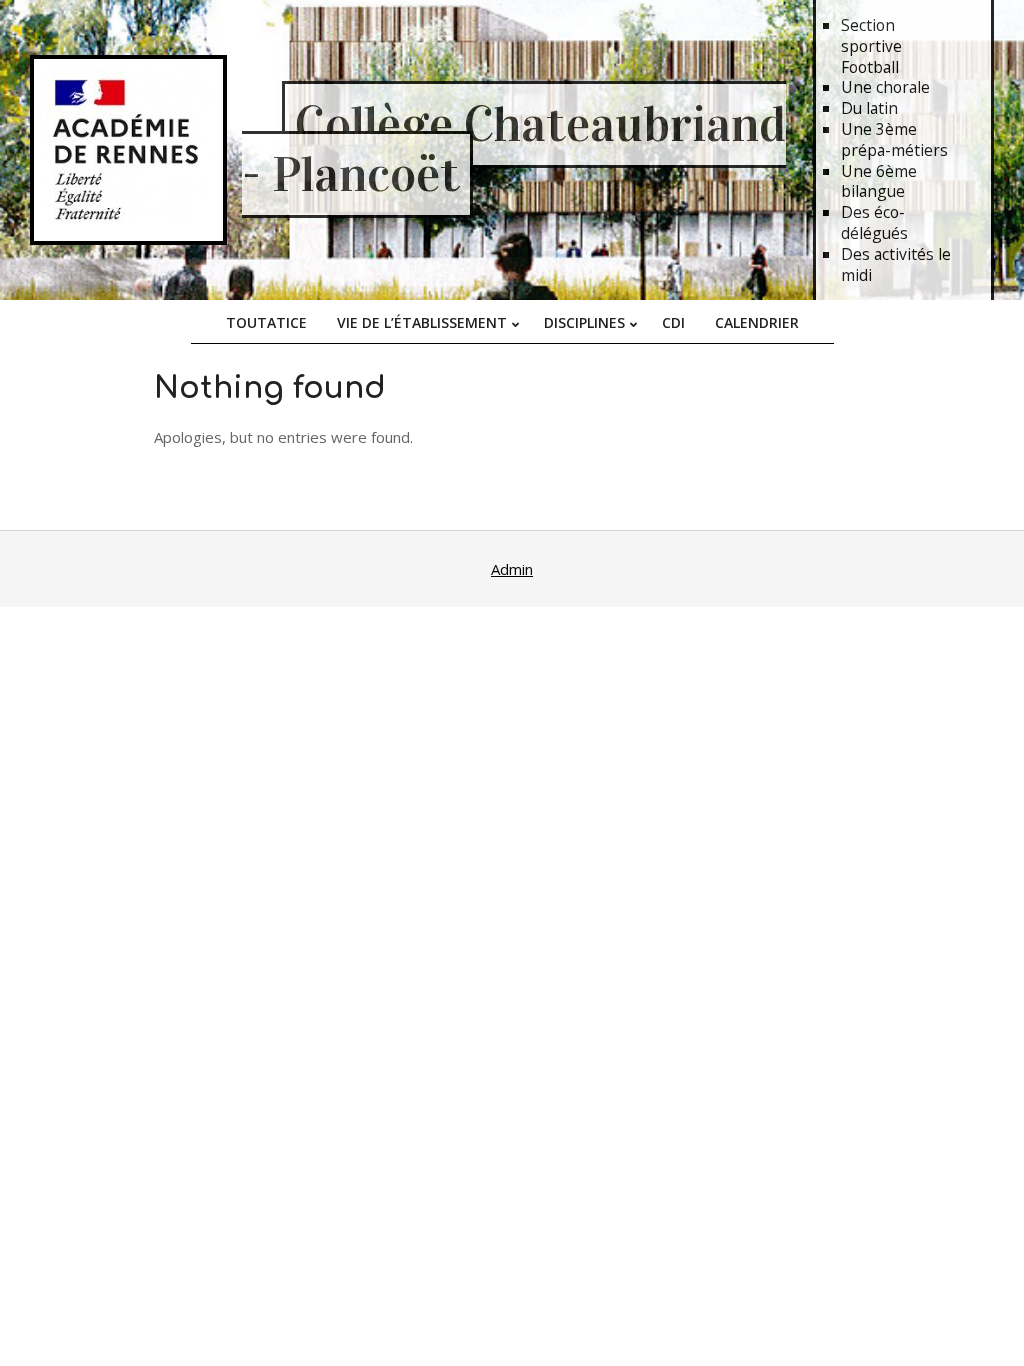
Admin (512, 569)
